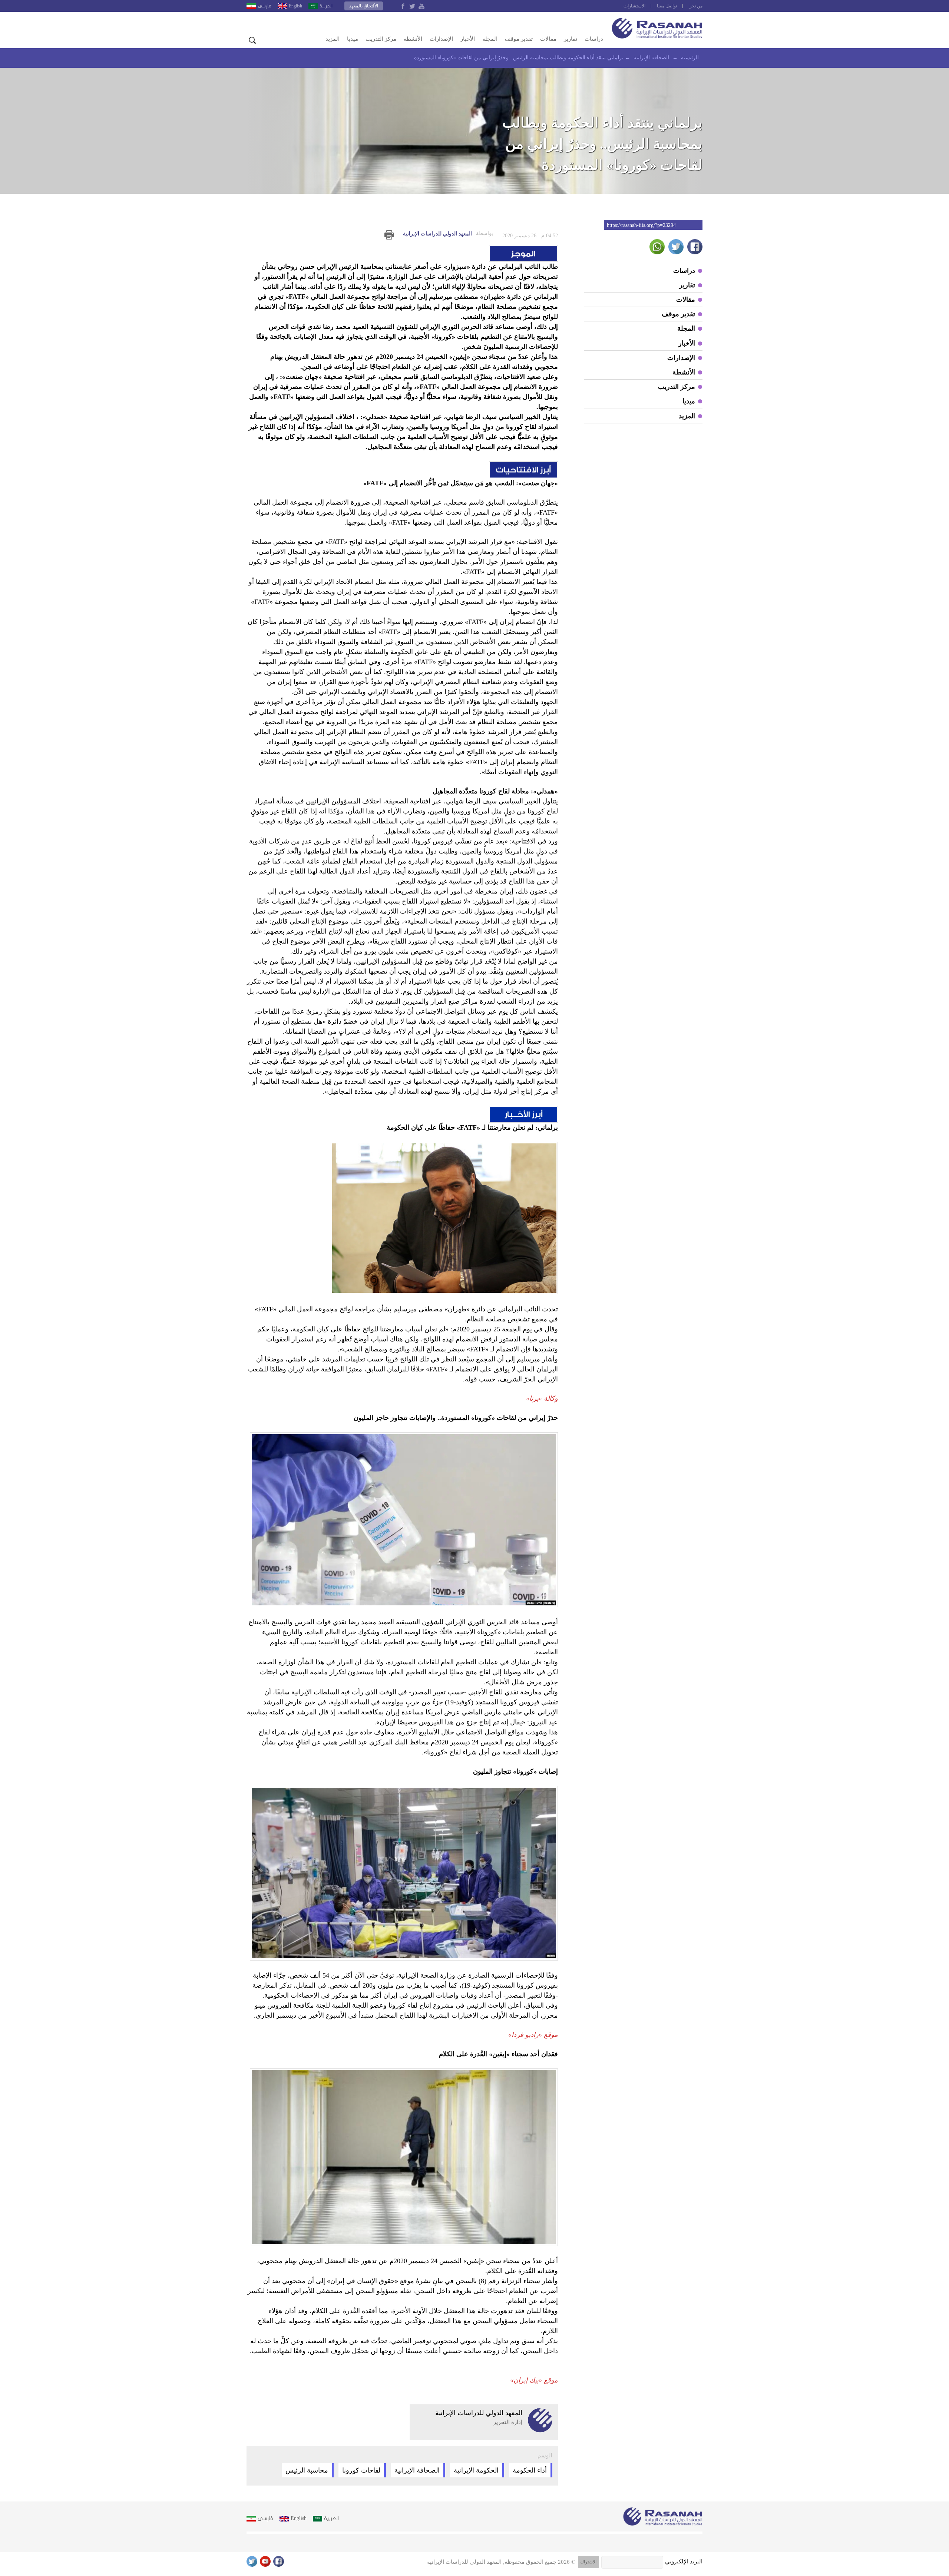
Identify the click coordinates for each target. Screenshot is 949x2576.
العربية (326, 6)
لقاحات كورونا (361, 2470)
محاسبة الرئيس (307, 2470)
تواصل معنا (667, 6)
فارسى (264, 6)
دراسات (594, 39)
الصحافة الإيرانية (417, 2470)
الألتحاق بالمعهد (364, 6)
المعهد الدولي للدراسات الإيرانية (448, 234)
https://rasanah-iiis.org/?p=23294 (641, 225)
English (295, 6)
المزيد (333, 39)
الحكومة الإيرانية (476, 2470)
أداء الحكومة (530, 2470)
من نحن (695, 6)
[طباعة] (389, 235)
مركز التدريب (381, 39)
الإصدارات (441, 39)
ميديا (353, 39)
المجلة (490, 39)
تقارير (571, 39)
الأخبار (468, 39)
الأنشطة (413, 39)
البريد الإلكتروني (684, 2562)
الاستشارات (634, 6)
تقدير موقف (519, 39)
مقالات (548, 39)
